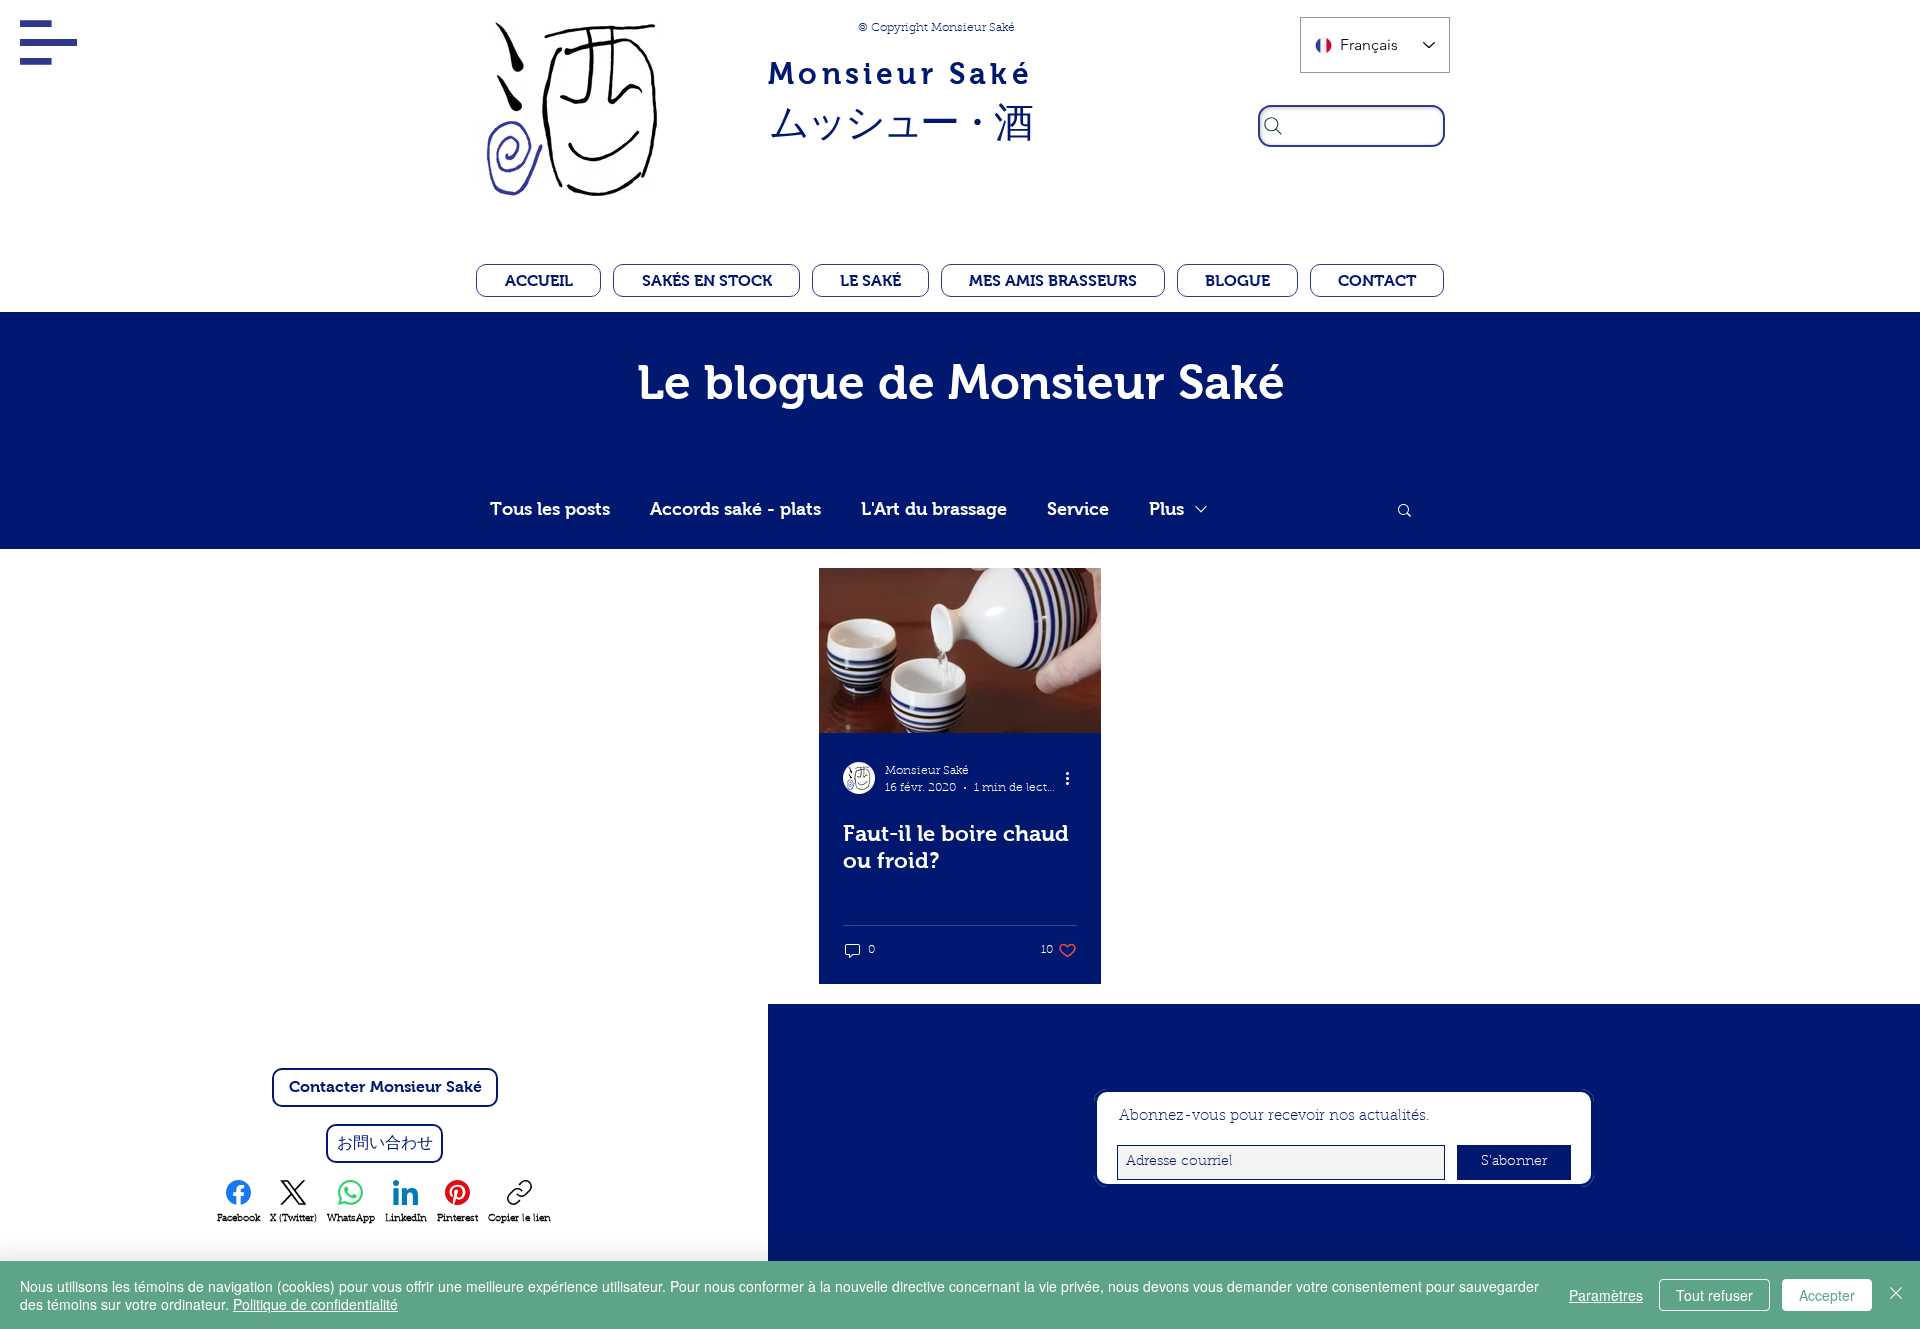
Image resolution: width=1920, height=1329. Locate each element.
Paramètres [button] (1606, 1295)
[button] (48, 42)
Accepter (1827, 1295)
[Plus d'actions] (1074, 778)
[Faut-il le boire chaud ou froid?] (960, 650)
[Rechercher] (1351, 126)
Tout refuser (1714, 1295)
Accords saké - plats (735, 509)
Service (1078, 509)
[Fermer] (1896, 1295)
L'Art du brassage (934, 509)
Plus (1166, 509)
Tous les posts (550, 509)
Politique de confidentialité (315, 1304)
